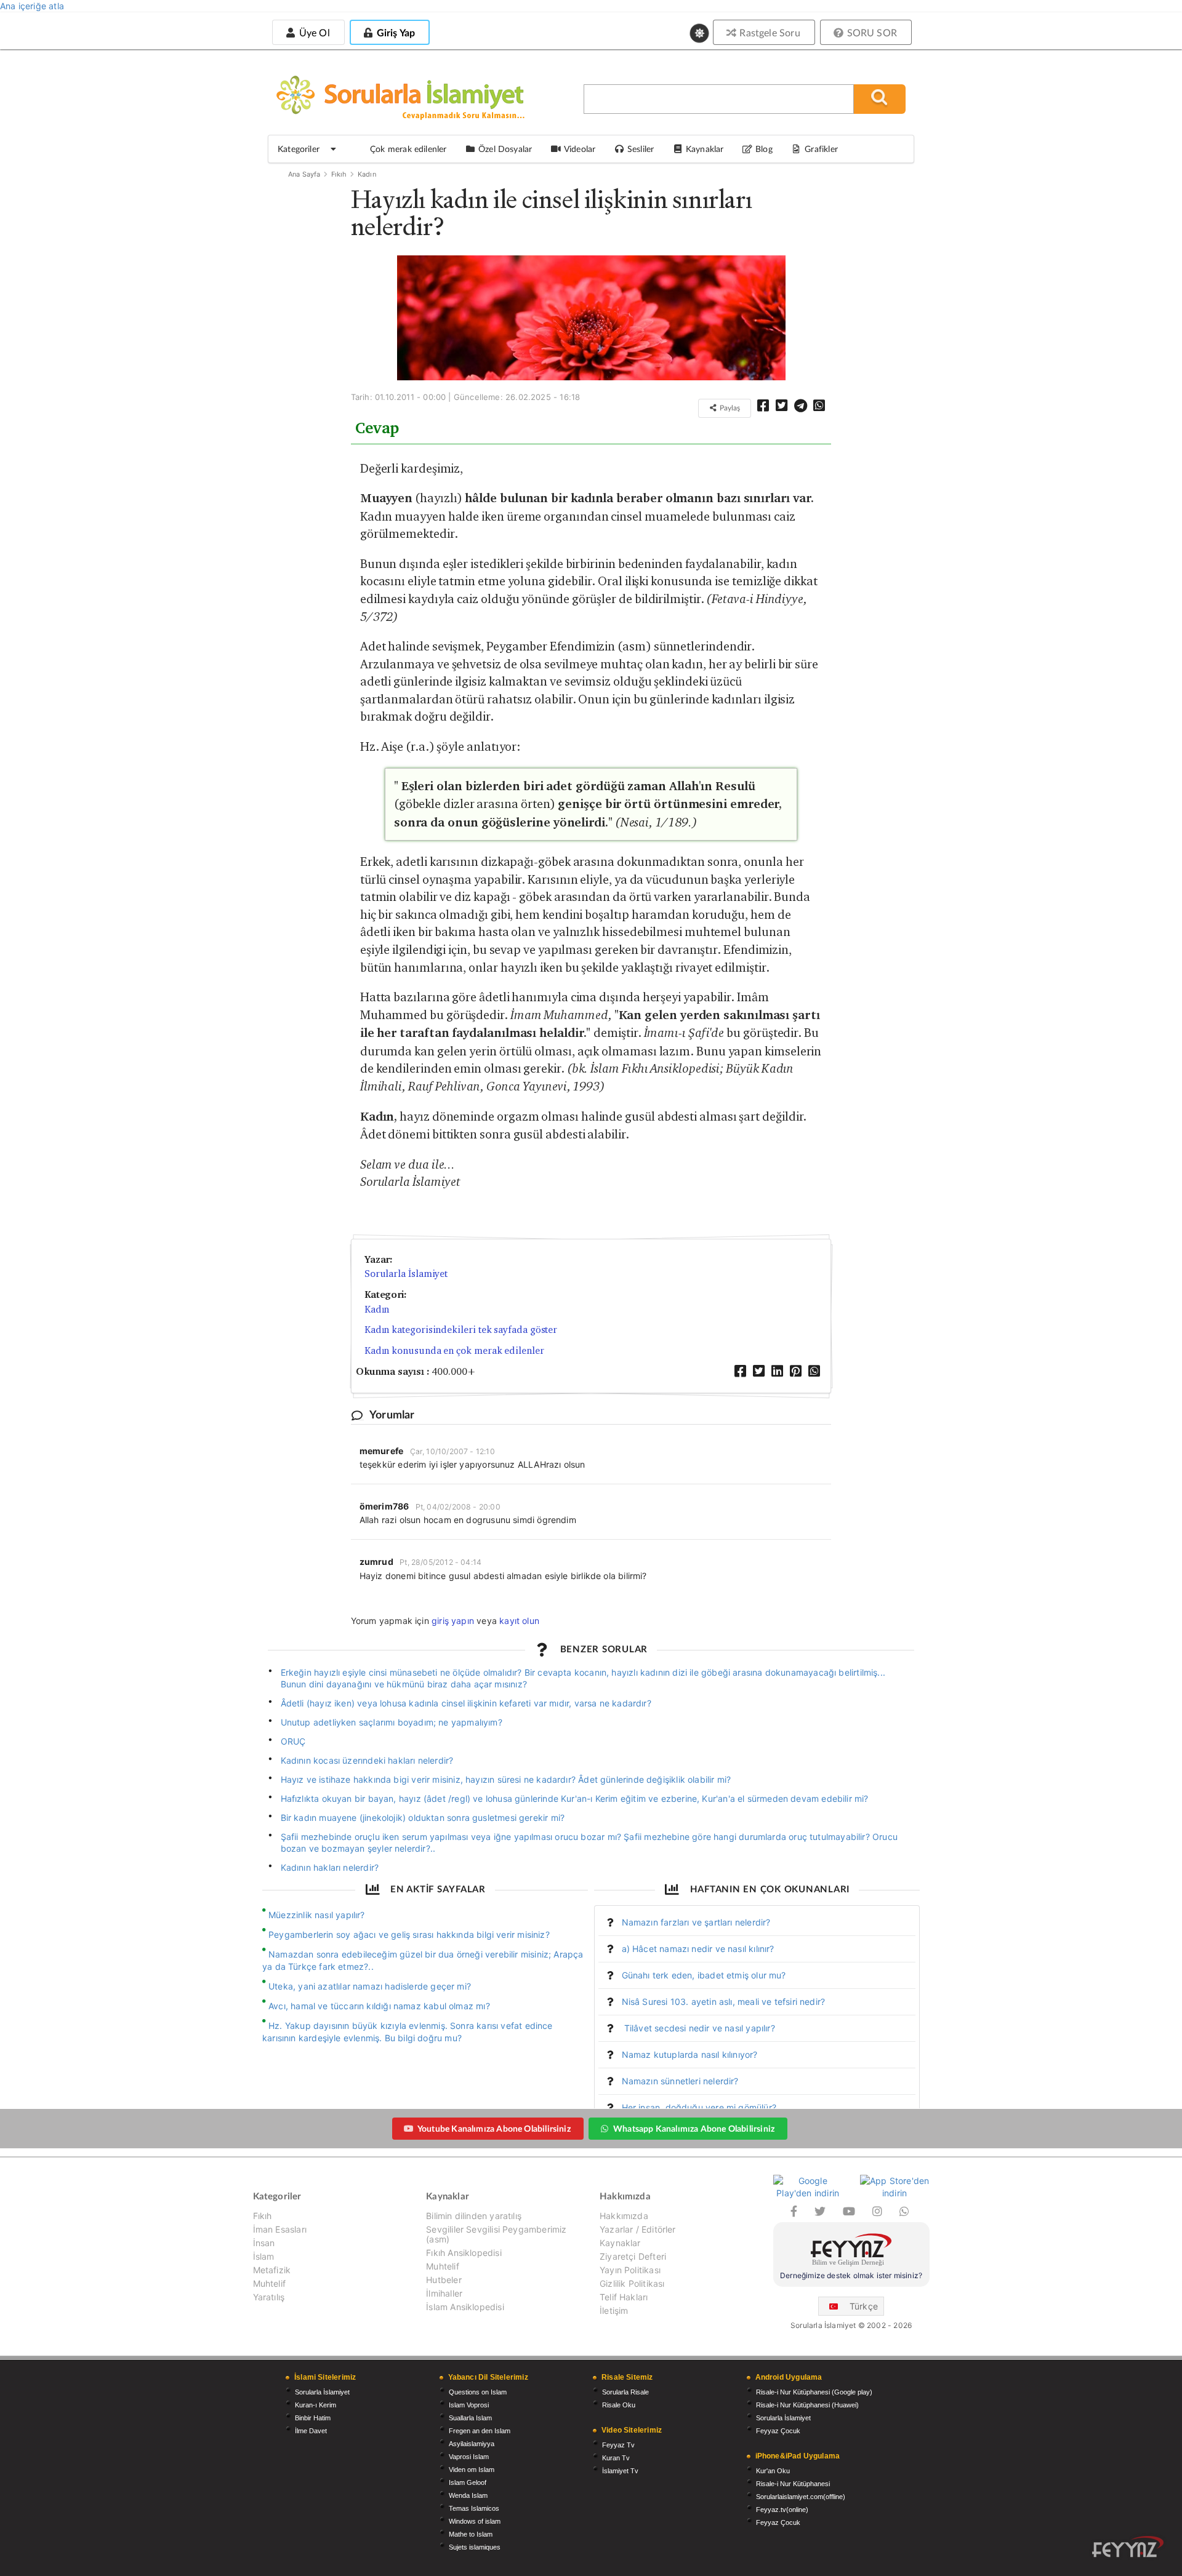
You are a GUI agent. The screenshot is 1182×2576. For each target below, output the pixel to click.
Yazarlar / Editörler (638, 2229)
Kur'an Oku (773, 2471)
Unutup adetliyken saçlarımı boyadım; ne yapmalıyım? (392, 1722)
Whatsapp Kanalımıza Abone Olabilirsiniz (694, 2128)
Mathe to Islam (471, 2534)
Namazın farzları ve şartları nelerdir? (696, 1922)
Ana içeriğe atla (32, 6)
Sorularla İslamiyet (406, 1274)
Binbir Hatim (313, 2418)
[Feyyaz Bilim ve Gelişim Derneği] (851, 2251)
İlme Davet (311, 2431)
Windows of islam (475, 2521)
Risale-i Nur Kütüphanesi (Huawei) (807, 2405)
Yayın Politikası (630, 2270)
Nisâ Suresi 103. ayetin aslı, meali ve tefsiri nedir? (724, 2002)
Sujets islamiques (475, 2547)
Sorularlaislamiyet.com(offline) (801, 2497)
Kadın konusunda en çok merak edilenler (454, 1350)
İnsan (264, 2243)
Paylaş (729, 408)
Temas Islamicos (474, 2508)
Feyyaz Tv (618, 2445)
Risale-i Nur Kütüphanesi (793, 2484)
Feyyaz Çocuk (778, 2431)
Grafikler (821, 149)
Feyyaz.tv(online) (782, 2510)
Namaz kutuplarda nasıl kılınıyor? (690, 2054)
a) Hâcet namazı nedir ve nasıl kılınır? (698, 1949)
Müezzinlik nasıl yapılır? (317, 1915)
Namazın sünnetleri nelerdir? (680, 2081)
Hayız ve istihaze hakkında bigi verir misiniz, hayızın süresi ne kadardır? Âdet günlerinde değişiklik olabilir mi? (506, 1779)
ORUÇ (293, 1741)
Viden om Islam (472, 2470)
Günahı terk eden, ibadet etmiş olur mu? (704, 1975)
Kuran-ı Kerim (316, 2405)
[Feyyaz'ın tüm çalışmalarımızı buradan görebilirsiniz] (1128, 2547)
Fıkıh (339, 174)
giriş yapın (453, 1621)
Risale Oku (619, 2405)
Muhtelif (269, 2283)
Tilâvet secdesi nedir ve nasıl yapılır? (698, 2028)
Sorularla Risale (625, 2392)
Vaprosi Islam (469, 2457)
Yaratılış (269, 2297)
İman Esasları (280, 2229)
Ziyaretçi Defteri (633, 2256)
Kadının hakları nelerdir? (330, 1867)
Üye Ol (313, 32)
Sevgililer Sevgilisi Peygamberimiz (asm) (496, 2234)
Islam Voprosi (469, 2405)
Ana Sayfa (304, 174)
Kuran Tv (616, 2458)
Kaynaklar (620, 2243)
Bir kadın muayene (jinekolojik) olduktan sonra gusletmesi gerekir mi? (423, 1818)
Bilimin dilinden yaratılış (474, 2216)
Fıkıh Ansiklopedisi (464, 2253)
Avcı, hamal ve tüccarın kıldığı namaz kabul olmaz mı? (379, 2006)
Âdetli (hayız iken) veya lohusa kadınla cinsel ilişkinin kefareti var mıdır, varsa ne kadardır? (466, 1703)
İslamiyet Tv (620, 2471)
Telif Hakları (624, 2297)
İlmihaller (444, 2293)
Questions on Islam (478, 2392)
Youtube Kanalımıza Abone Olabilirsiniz (494, 2128)
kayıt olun (519, 1621)
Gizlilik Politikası (632, 2283)
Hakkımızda (624, 2216)
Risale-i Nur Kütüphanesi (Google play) (814, 2392)
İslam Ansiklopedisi (465, 2307)
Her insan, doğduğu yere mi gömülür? (699, 2107)
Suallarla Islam (470, 2418)
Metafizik (272, 2270)
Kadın (367, 174)
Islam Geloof (468, 2482)
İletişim (614, 2310)
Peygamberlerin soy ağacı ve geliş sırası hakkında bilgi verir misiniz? (409, 1934)
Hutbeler (444, 2280)
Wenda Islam (468, 2495)
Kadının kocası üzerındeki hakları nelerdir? (367, 1760)
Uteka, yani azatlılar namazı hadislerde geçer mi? (370, 1986)
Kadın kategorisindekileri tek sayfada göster (461, 1330)
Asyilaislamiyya (472, 2444)
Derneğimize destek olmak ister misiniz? (851, 2275)
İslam (264, 2256)
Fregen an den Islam (480, 2431)
